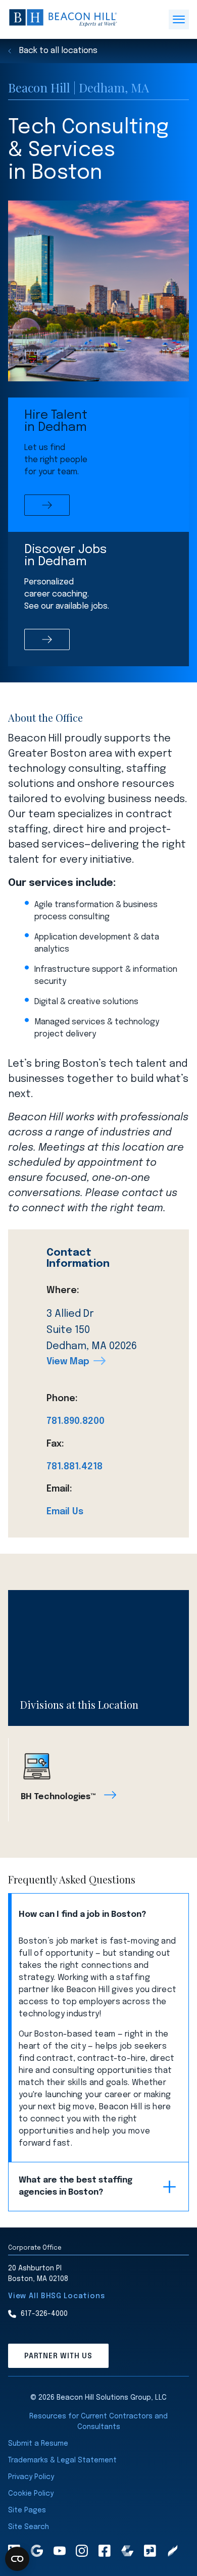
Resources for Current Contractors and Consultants (98, 2422)
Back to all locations (58, 51)
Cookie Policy (31, 2494)
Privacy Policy (31, 2477)
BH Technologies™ (58, 1797)
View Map (68, 1362)
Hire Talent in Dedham (56, 422)
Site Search (29, 2527)
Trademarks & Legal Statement (62, 2460)
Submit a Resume (38, 2444)
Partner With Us (58, 2356)
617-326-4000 (44, 2314)
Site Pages (27, 2510)
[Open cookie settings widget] (17, 2559)
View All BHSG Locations (56, 2296)
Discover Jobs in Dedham (66, 556)
